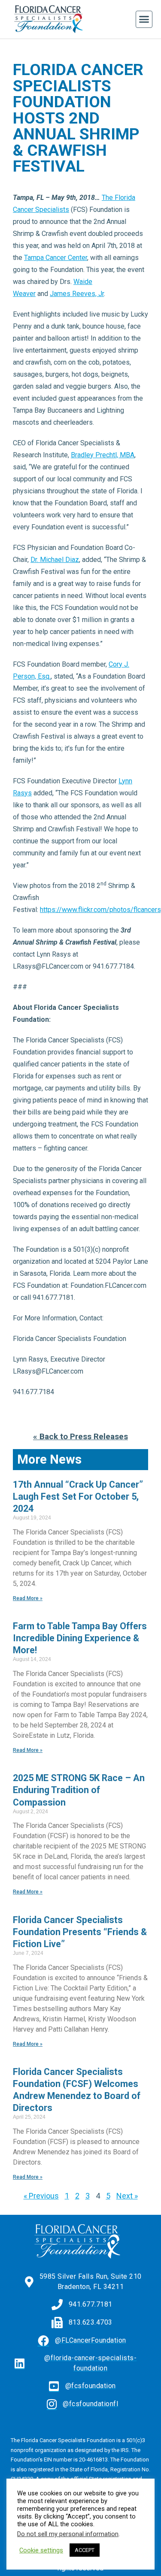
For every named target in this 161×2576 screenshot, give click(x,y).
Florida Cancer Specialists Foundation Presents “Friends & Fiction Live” (80, 1932)
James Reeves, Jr (77, 294)
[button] (144, 19)
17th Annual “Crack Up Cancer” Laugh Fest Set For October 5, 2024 (78, 1496)
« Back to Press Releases (80, 1436)
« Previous (41, 2196)
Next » (127, 2196)
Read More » (28, 1598)
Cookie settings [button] (41, 2550)
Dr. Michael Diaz (55, 560)
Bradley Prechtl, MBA (103, 455)
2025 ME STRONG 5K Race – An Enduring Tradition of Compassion (79, 1790)
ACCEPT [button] (85, 2550)
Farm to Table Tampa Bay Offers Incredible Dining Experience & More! (80, 1638)
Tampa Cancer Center (56, 258)
